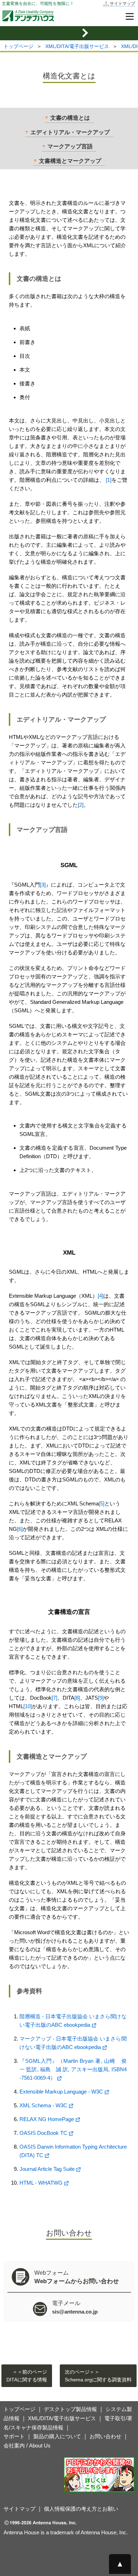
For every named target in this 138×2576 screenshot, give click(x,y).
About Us (40, 2445)
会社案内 (14, 2445)
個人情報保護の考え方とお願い (81, 2509)
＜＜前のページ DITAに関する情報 (27, 2376)
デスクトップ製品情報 (70, 2409)
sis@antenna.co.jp (75, 2312)
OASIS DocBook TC (43, 2133)
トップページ (18, 46)
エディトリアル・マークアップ (70, 132)
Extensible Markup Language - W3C (61, 2092)
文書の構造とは (70, 118)
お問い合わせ (105, 2436)
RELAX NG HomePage (47, 2119)
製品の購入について (57, 2436)
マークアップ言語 (70, 146)
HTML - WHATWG (41, 2183)
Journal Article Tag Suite (47, 2169)
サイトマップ (122, 4)
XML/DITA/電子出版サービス (77, 46)
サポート (14, 2436)
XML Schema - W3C (43, 2105)
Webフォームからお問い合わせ (77, 2281)
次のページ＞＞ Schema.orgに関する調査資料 (98, 2376)
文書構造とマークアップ (70, 161)
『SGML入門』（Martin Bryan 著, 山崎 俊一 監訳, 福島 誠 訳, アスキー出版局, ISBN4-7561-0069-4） (73, 2069)
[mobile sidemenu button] (69, 33)
